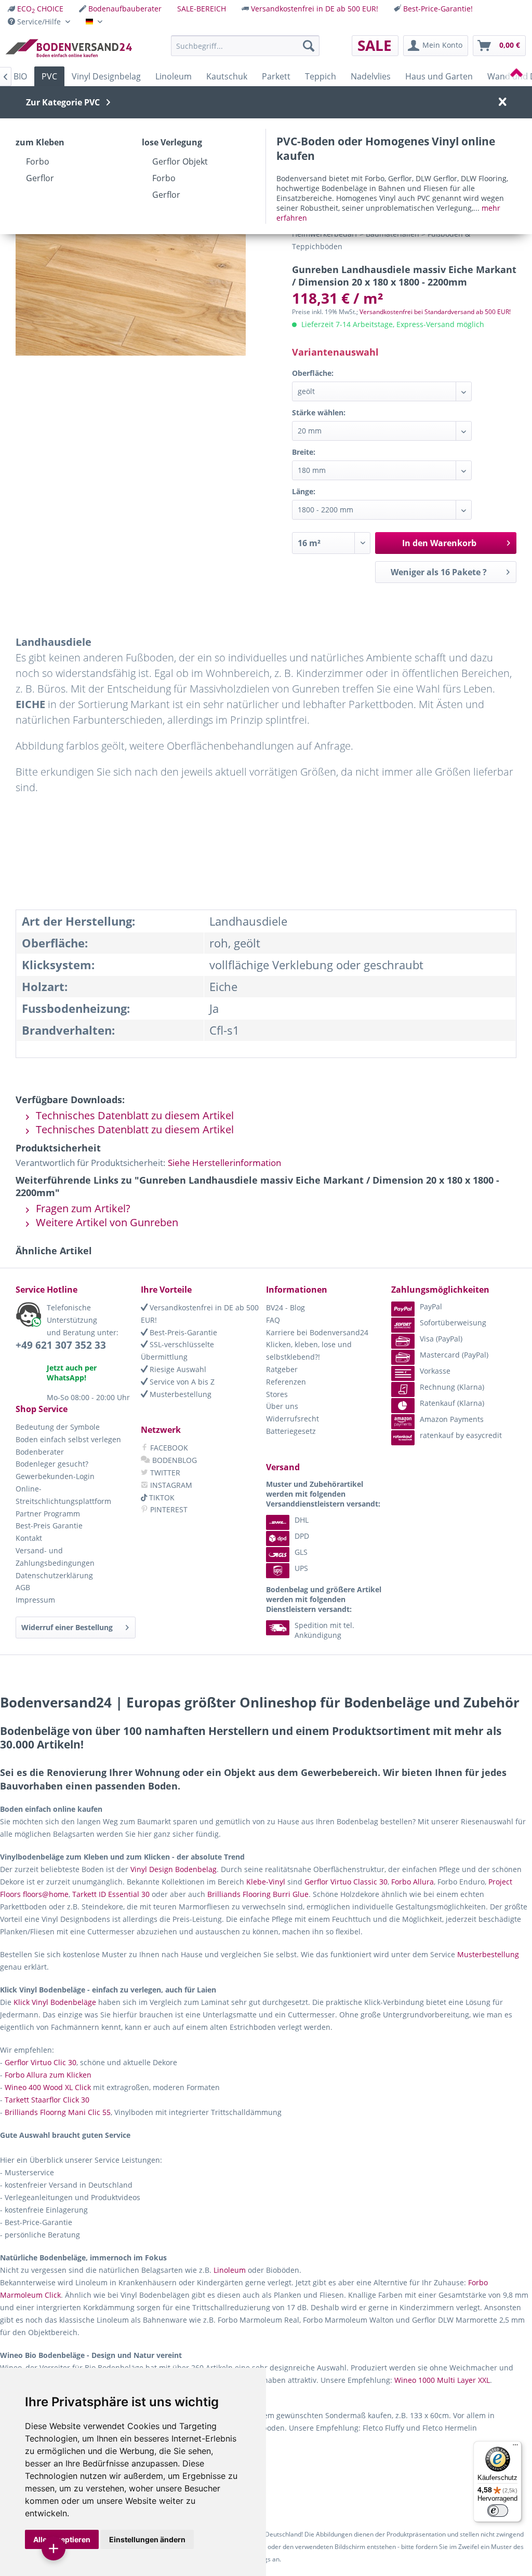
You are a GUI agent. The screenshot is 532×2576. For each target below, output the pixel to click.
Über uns (282, 1406)
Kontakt (29, 1538)
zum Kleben (40, 142)
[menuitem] (36, 9)
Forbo (38, 161)
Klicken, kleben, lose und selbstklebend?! (309, 1351)
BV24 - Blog (285, 1307)
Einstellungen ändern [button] (147, 2539)
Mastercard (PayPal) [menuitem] (454, 1355)
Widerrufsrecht (292, 1419)
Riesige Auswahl (177, 1369)
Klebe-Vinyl (266, 1882)
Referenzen (286, 1382)
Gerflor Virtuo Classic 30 (346, 1882)
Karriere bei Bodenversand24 (317, 1332)
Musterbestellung (179, 1394)
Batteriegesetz (291, 1431)
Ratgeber (282, 1369)
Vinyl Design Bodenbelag (174, 1869)
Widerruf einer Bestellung (67, 1627)
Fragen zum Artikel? (82, 1208)
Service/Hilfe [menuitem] (39, 22)
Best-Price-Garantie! (438, 9)
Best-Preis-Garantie (182, 1332)
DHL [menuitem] (302, 1520)
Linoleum (230, 2270)
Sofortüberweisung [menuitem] (453, 1323)
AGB (23, 1587)
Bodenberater (40, 1452)
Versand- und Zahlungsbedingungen (55, 1557)
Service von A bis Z (181, 1382)
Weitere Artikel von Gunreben (106, 1222)
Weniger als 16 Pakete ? (439, 572)
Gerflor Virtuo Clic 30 (41, 2062)
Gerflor (40, 178)
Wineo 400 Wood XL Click (48, 2087)
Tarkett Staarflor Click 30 (47, 2100)
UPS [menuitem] (301, 1568)
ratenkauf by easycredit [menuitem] (461, 1435)
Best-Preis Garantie (49, 1526)
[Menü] (515, 2447)
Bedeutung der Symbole (58, 1427)
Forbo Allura (413, 1882)
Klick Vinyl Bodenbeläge (55, 2002)
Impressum (35, 1600)
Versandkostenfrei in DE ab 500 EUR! (315, 9)
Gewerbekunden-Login (55, 1476)
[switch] (498, 2511)
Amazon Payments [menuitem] (452, 1419)
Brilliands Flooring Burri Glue (258, 1894)
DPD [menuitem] (302, 1536)
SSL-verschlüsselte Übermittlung (177, 1351)
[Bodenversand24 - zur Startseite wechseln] (69, 48)
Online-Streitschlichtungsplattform (63, 1495)
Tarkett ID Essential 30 (111, 1894)
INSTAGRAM (170, 1485)
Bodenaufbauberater (125, 9)
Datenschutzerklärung (54, 1575)
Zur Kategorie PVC (63, 102)
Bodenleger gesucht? (52, 1464)
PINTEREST (168, 1509)
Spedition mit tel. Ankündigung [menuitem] (324, 1630)
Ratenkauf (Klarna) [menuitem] (452, 1403)
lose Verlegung (172, 142)
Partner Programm (48, 1514)
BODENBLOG (174, 1460)
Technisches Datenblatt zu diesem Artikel (134, 1115)
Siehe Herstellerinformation (224, 1163)
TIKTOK (161, 1497)
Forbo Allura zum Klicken (48, 2075)
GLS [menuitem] (301, 1552)
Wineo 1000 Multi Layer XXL (442, 2380)
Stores (277, 1394)
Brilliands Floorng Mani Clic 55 (58, 2112)
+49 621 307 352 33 (61, 1345)
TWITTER (164, 1473)
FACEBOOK (168, 1448)
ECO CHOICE (40, 9)
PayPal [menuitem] (431, 1306)
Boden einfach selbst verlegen (68, 1439)
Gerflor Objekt (180, 161)
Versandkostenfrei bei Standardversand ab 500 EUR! (435, 312)
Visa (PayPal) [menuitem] (441, 1339)
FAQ (273, 1320)
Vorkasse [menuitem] (435, 1371)
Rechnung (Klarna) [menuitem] (452, 1387)
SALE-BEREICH (202, 9)
